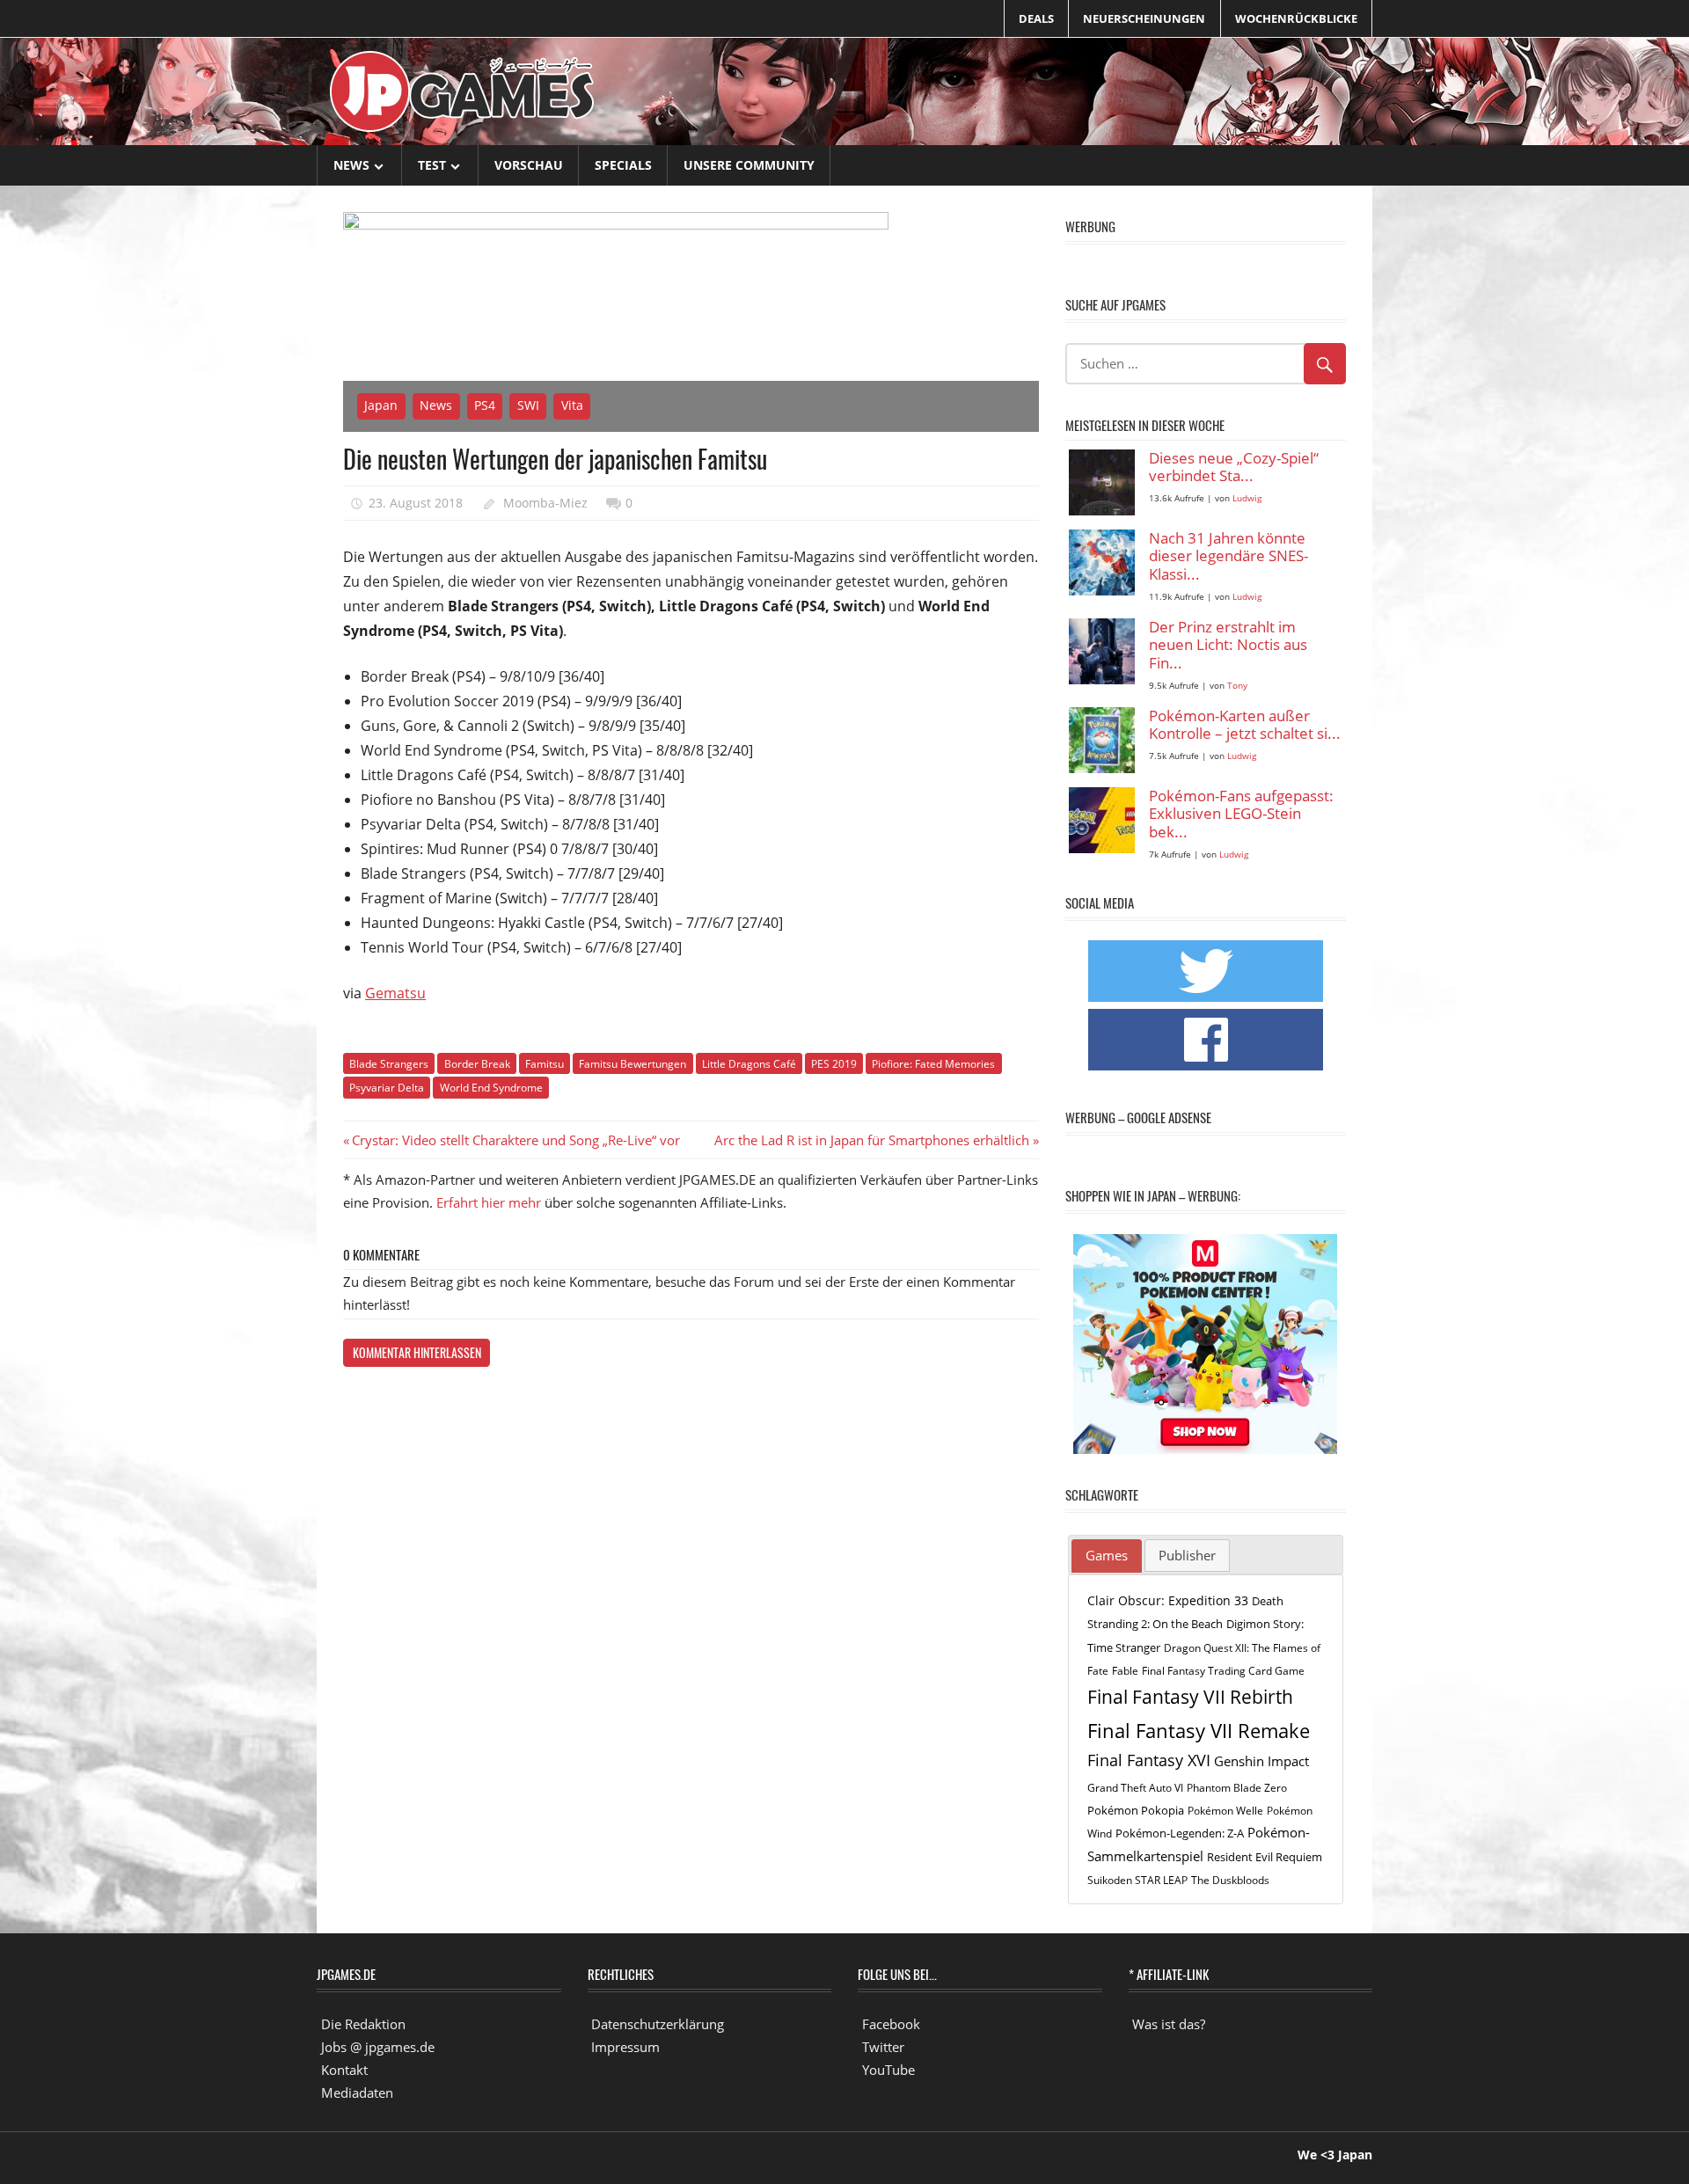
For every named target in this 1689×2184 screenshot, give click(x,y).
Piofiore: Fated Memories (933, 1064)
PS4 (485, 405)
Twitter (883, 2047)
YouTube (888, 2070)
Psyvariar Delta (387, 1088)
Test (432, 165)
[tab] (1107, 1556)
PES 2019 (834, 1064)
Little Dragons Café (749, 1064)
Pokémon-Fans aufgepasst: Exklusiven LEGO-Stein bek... (1241, 814)
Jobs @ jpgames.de (378, 2047)
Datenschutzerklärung (658, 2024)
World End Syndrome (491, 1088)
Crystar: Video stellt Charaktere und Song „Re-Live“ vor (515, 1140)
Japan (381, 405)
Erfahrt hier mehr (489, 1202)
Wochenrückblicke (1296, 18)
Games (1107, 1555)
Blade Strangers (389, 1064)
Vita (572, 405)
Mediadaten (357, 2093)
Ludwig (1247, 498)
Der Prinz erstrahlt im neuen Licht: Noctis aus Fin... (1228, 646)
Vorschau (529, 165)
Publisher (1187, 1555)
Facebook (891, 2024)
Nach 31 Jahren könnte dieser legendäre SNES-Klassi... (1228, 557)
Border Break (477, 1064)
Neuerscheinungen (1144, 18)
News (351, 165)
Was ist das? (1169, 2024)
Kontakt (344, 2070)
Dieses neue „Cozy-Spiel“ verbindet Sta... (1234, 467)
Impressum (625, 2047)
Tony (1237, 686)
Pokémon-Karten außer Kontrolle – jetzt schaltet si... (1245, 725)
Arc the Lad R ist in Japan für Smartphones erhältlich (872, 1140)
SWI (528, 405)
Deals (1036, 18)
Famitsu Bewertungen (632, 1064)
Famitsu (545, 1064)
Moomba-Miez (545, 503)
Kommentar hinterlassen (417, 1352)
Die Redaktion (363, 2024)
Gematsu (395, 993)
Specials (623, 165)
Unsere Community (749, 165)
